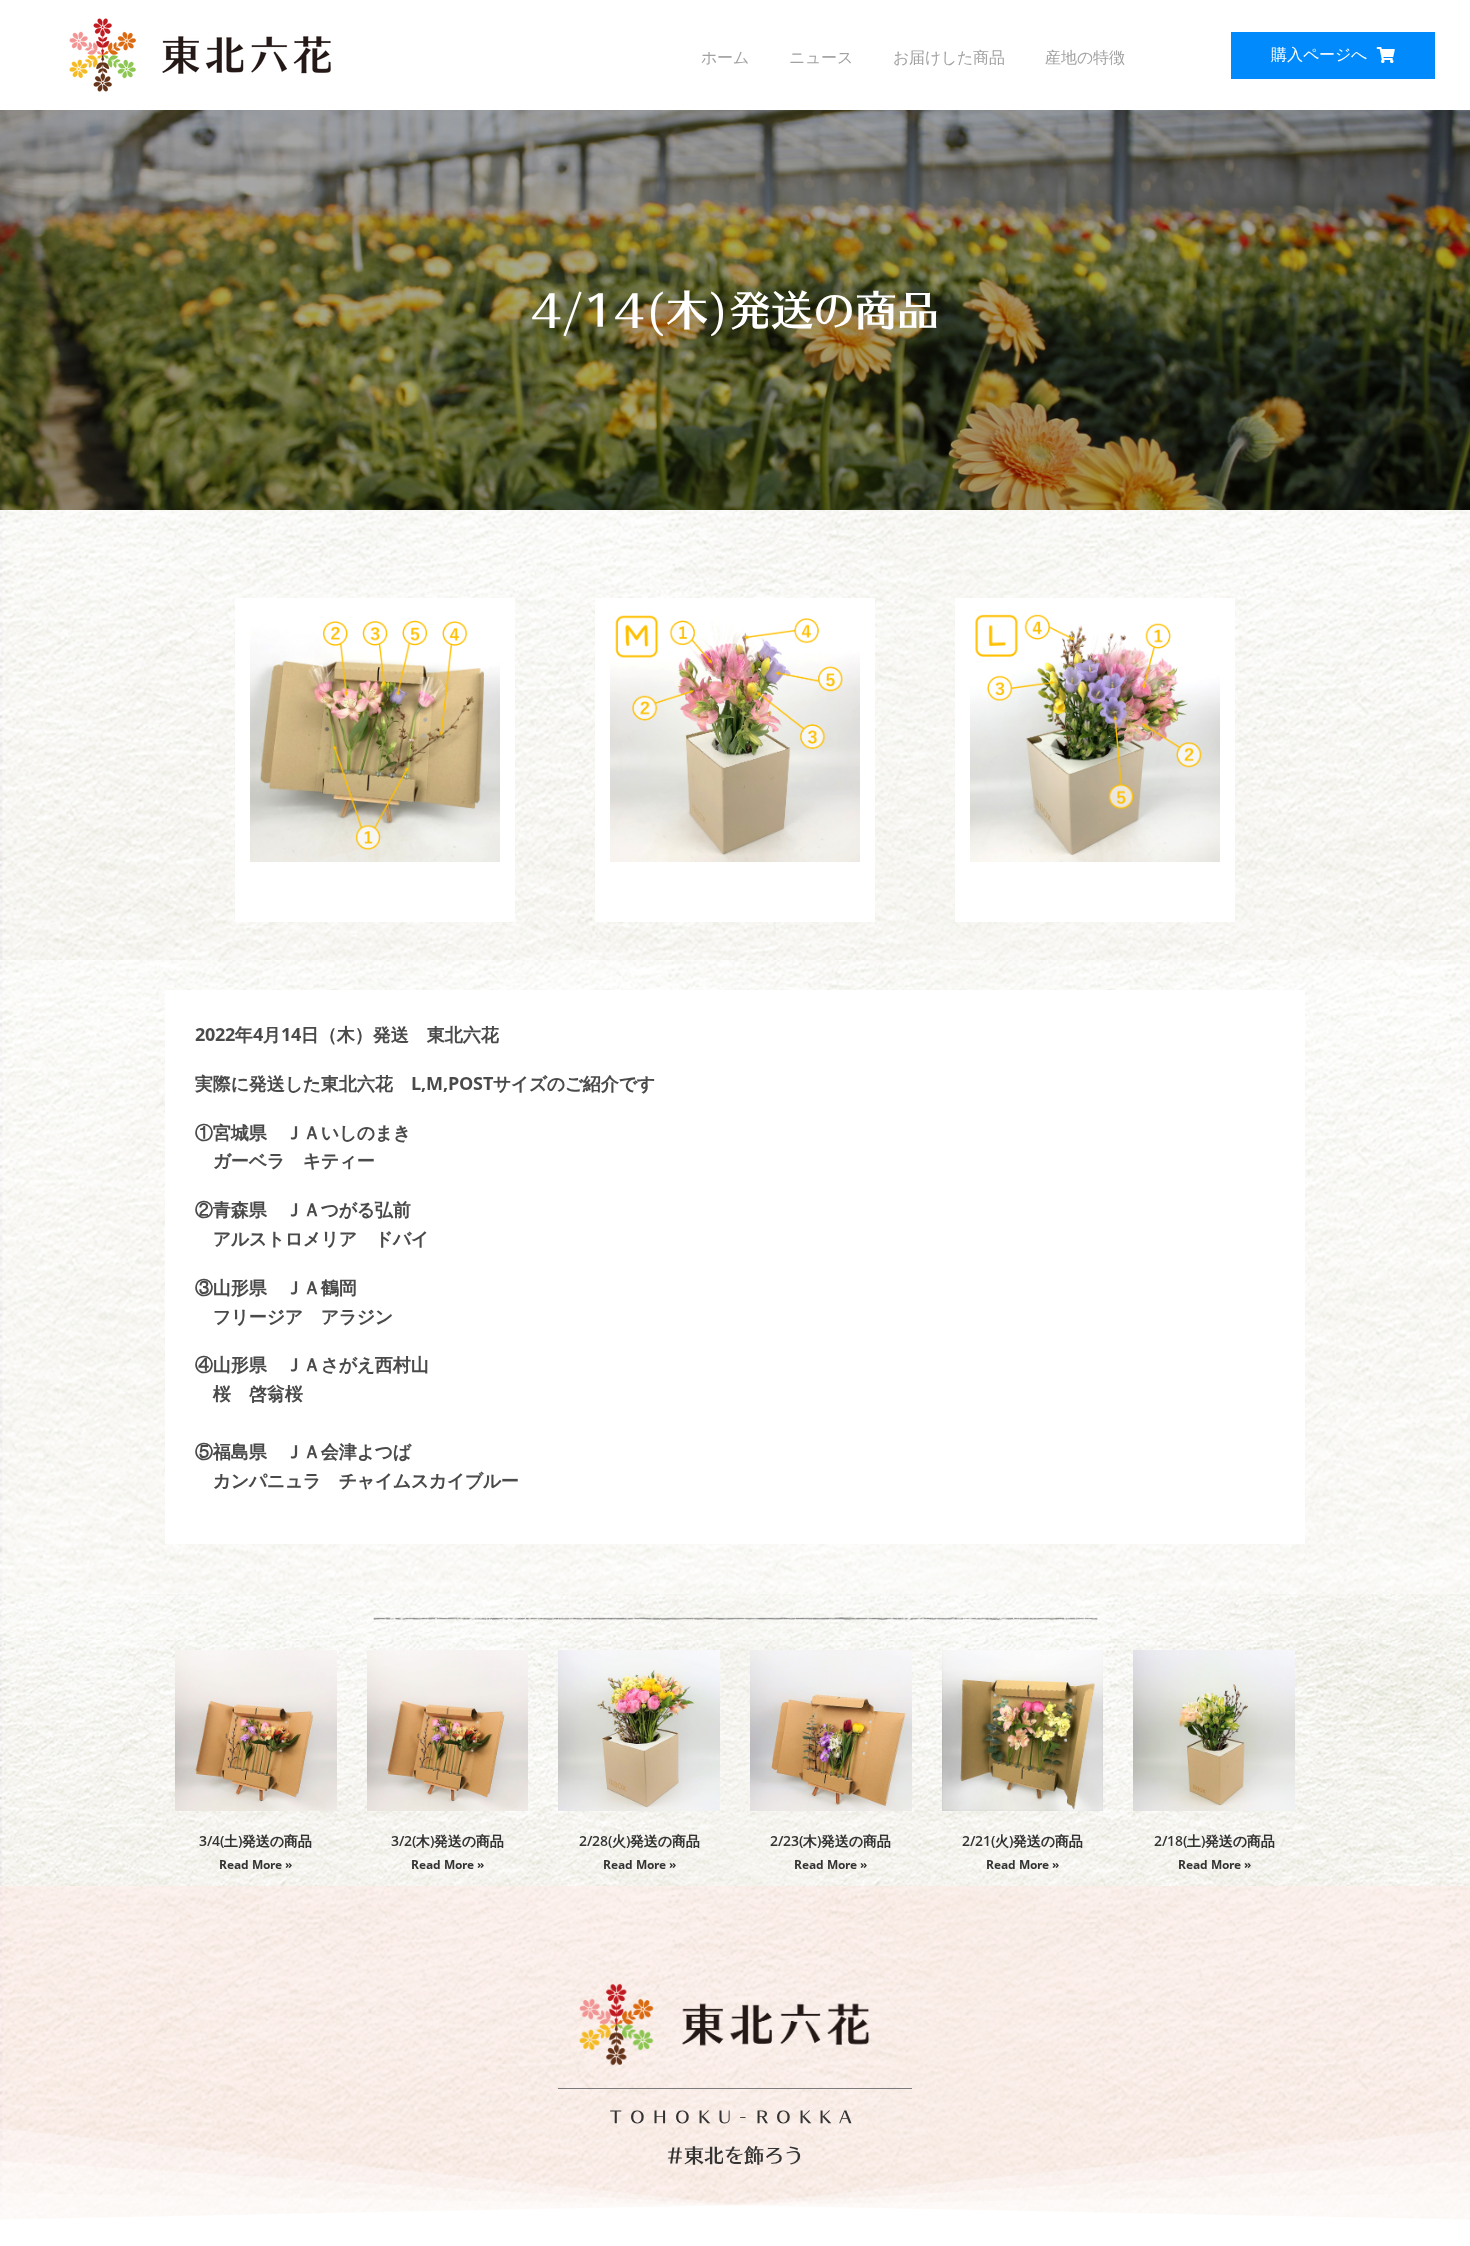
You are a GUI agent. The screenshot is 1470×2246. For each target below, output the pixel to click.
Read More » (255, 1864)
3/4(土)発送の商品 (255, 1840)
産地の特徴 (1085, 57)
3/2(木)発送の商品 (447, 1840)
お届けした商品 (949, 57)
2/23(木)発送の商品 (830, 1840)
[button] (1333, 55)
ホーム (725, 57)
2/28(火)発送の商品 (639, 1840)
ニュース (821, 57)
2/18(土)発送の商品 (1214, 1840)
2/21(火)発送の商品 (1022, 1840)
